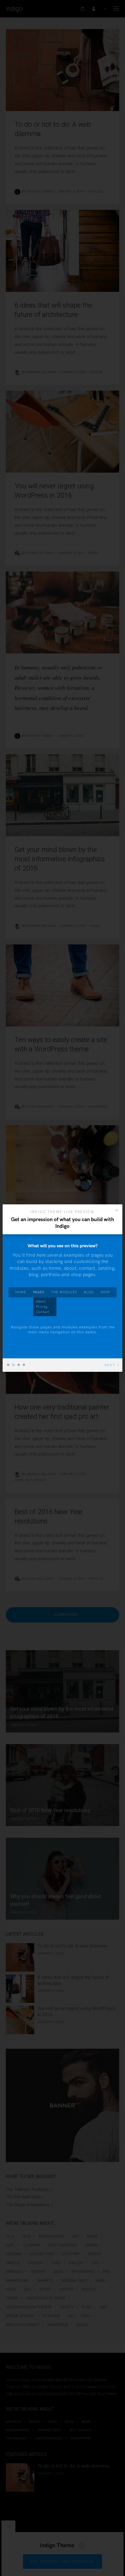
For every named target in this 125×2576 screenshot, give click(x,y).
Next (110, 1365)
